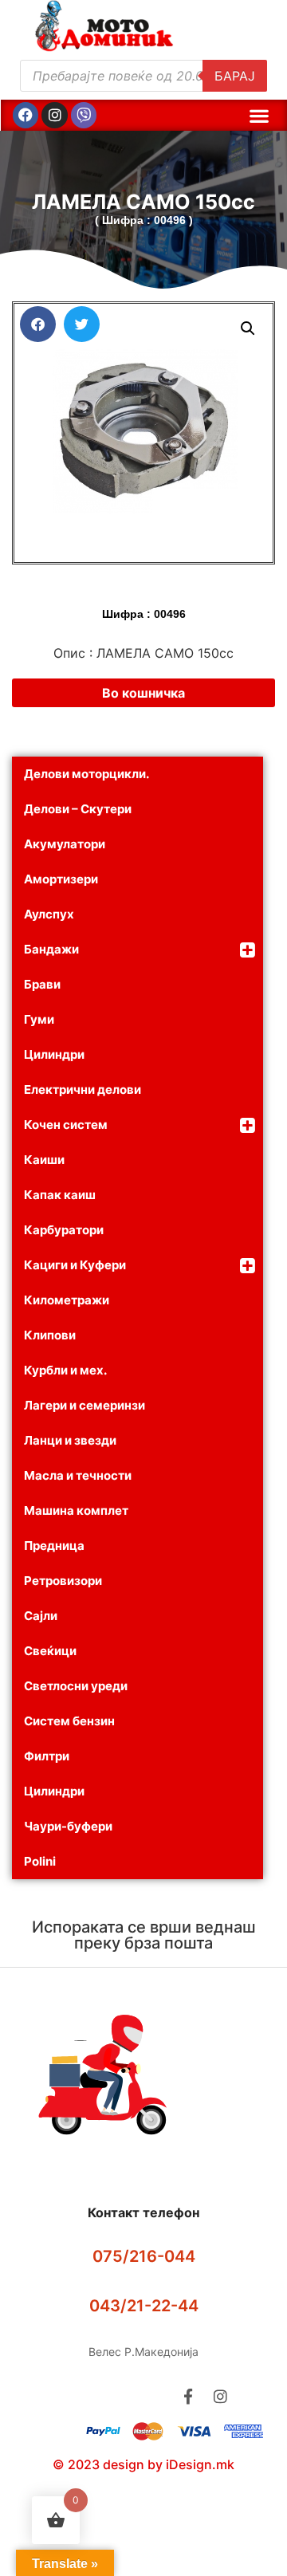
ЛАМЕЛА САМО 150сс (143, 202)
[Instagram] (54, 115)
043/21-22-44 (144, 2306)
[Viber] (84, 115)
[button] (259, 115)
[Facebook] (26, 115)
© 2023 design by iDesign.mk (143, 2464)
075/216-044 (144, 2256)
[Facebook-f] (188, 2396)
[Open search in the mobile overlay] (143, 76)
